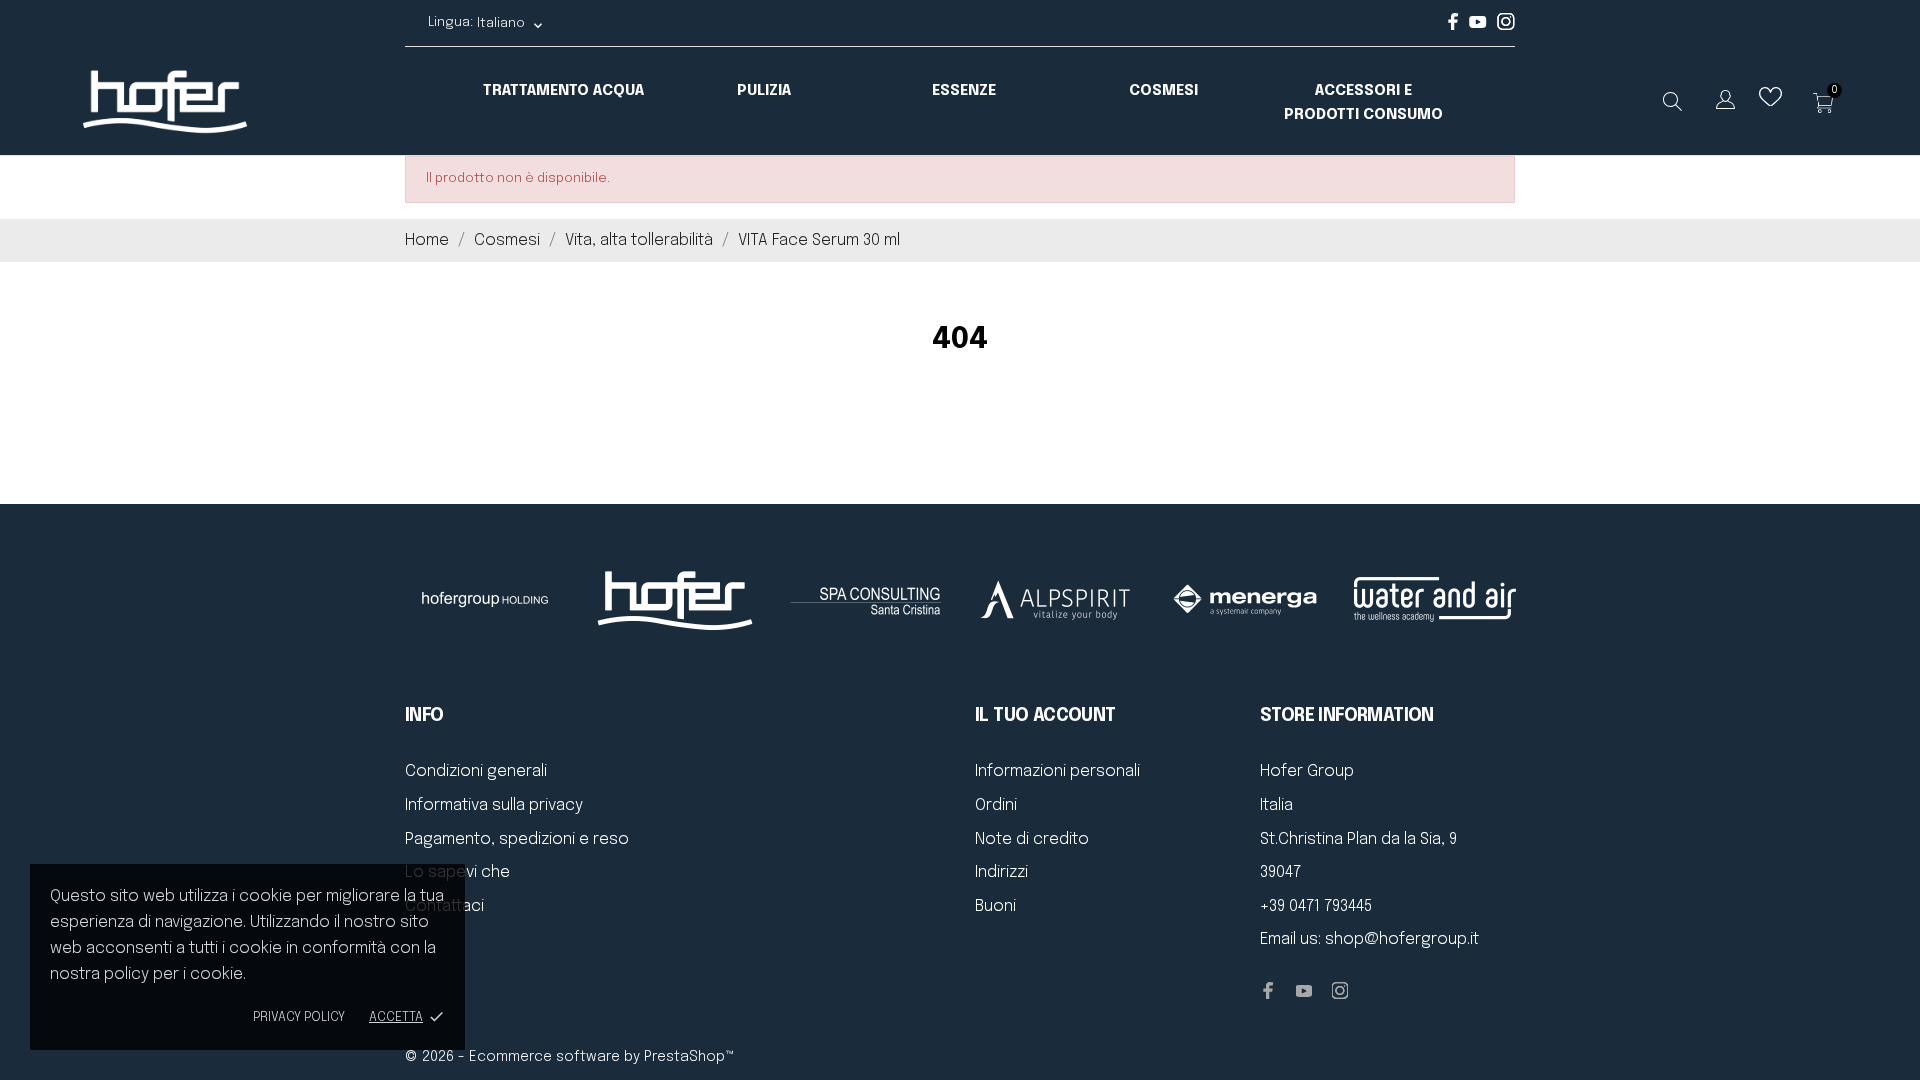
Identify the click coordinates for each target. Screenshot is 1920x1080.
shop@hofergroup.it (1402, 939)
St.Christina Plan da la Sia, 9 (1358, 839)
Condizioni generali (476, 771)
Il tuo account (1045, 716)
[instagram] (1506, 26)
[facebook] (1453, 26)
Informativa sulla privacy (494, 805)
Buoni (995, 906)
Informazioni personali (1057, 771)
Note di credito (1032, 839)
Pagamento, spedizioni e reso (517, 839)
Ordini (996, 805)
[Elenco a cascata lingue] (1725, 103)
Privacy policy (299, 1017)
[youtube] (1478, 24)
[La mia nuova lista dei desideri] (1770, 101)
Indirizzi (1001, 872)
